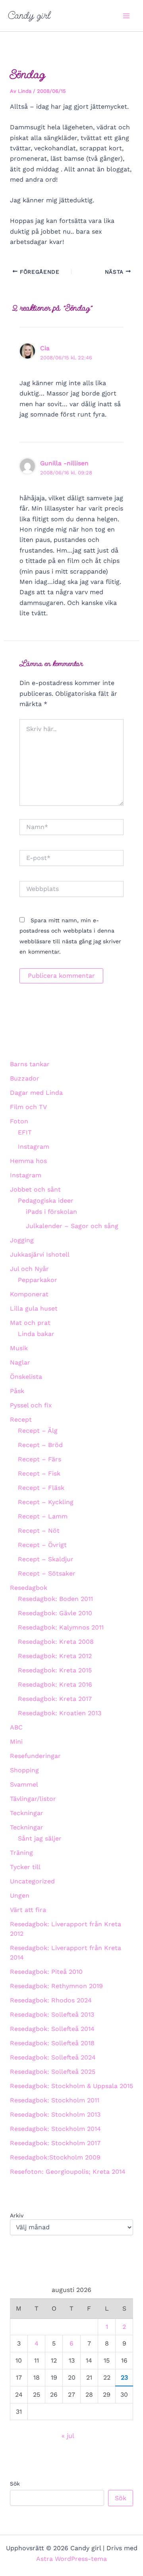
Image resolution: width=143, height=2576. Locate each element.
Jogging (22, 1240)
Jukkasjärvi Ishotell (40, 1254)
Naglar (20, 1362)
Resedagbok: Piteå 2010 (46, 1972)
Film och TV (28, 1107)
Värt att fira (28, 1910)
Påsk (17, 1391)
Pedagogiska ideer (46, 1201)
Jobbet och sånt (35, 1189)
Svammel (24, 1784)
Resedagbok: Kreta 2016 (55, 1684)
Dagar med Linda (36, 1093)
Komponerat (29, 1294)
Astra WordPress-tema (71, 2559)
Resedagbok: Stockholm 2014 (55, 2129)
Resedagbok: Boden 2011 (55, 1599)
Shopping (24, 1770)
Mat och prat (30, 1323)
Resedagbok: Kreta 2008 (56, 1642)
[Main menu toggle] (126, 16)
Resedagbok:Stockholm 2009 (55, 2157)
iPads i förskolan (51, 1212)
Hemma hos (28, 1161)
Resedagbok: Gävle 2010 (55, 1613)
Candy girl (29, 15)
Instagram (34, 1147)
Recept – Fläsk (41, 1488)
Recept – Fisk (39, 1473)
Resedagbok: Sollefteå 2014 (52, 2029)
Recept (21, 1419)
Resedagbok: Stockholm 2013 (55, 2114)
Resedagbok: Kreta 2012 (55, 1656)
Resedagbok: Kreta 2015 (55, 1670)
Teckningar (27, 1813)
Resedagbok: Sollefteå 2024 (53, 2057)
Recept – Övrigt (42, 1545)
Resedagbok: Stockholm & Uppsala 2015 (71, 2086)
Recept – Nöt (39, 1531)
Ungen (20, 1896)
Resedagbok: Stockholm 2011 (55, 2100)
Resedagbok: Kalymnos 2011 (61, 1627)
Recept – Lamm (43, 1516)
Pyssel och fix (31, 1405)
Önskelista (26, 1377)
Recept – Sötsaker (47, 1573)
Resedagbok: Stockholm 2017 (55, 2143)
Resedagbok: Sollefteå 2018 (52, 2043)
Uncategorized (32, 1881)
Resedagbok (29, 1588)
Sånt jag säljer (40, 1838)
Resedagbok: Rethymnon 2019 (56, 1986)
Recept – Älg (38, 1431)
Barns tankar (30, 1064)
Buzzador (25, 1078)
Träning (21, 1853)
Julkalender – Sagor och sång (72, 1226)
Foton (19, 1121)
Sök (15, 2484)
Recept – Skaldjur (46, 1559)
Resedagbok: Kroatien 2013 (60, 1713)
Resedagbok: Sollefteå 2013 (52, 2015)
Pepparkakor (38, 1280)
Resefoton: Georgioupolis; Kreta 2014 (68, 2172)
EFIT (25, 1132)
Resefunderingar (35, 1756)
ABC (16, 1727)
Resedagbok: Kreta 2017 (55, 1699)
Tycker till (25, 1867)
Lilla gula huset (34, 1308)
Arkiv (17, 2215)
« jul (68, 2436)
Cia (45, 348)
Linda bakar (36, 1334)
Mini (16, 1742)
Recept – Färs (40, 1459)
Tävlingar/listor (33, 1799)
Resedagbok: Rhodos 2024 (51, 2000)
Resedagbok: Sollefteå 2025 (53, 2072)
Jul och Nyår (29, 1269)
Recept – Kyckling (46, 1502)
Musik (19, 1348)
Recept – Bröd (40, 1445)
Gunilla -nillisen (64, 463)
